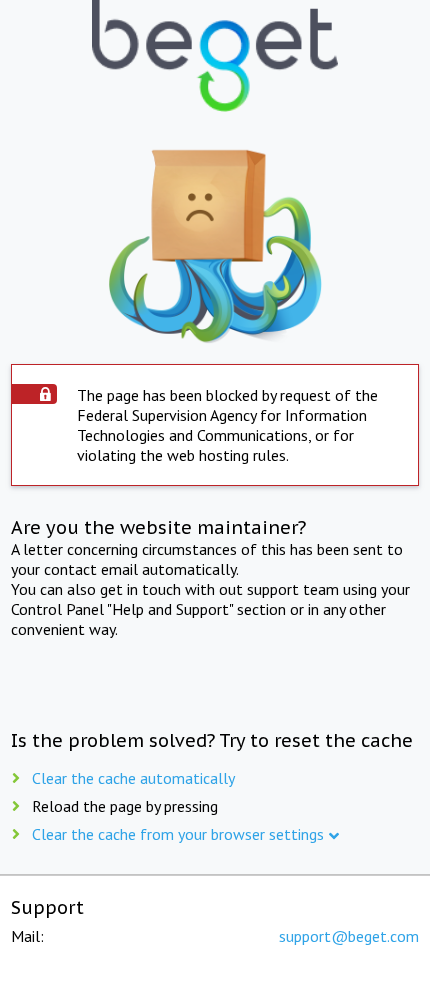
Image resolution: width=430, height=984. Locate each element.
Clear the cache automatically (133, 778)
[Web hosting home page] (214, 58)
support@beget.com (349, 936)
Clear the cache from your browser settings (178, 834)
